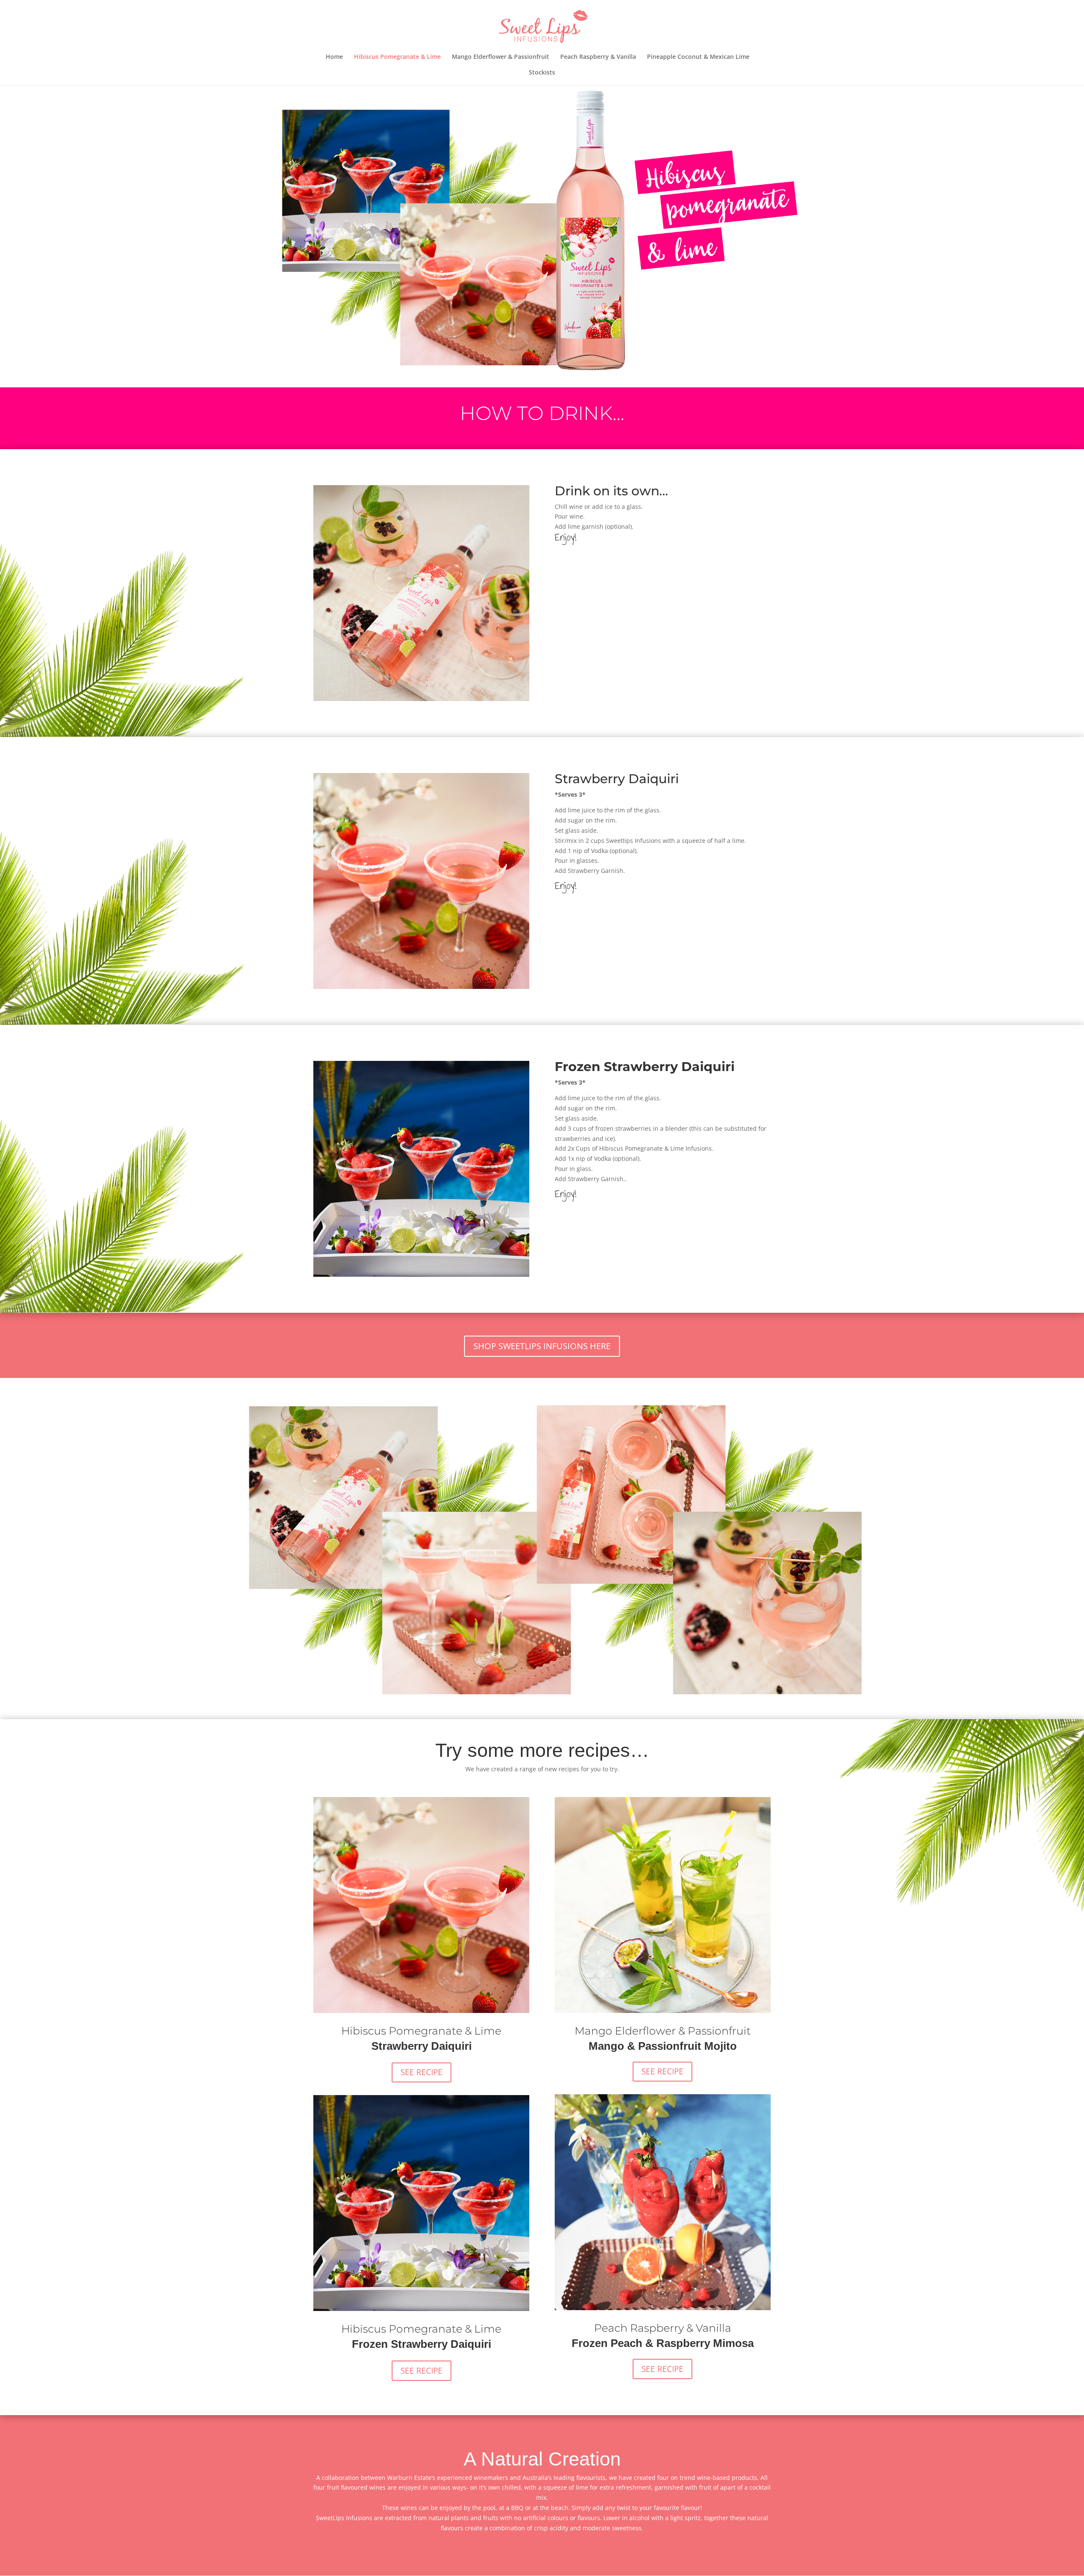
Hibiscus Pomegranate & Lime (397, 57)
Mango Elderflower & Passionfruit (501, 57)
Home (334, 57)
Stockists (542, 73)
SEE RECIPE (422, 2072)
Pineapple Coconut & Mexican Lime (698, 57)
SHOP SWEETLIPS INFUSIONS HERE (542, 1346)
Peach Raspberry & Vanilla (598, 57)
